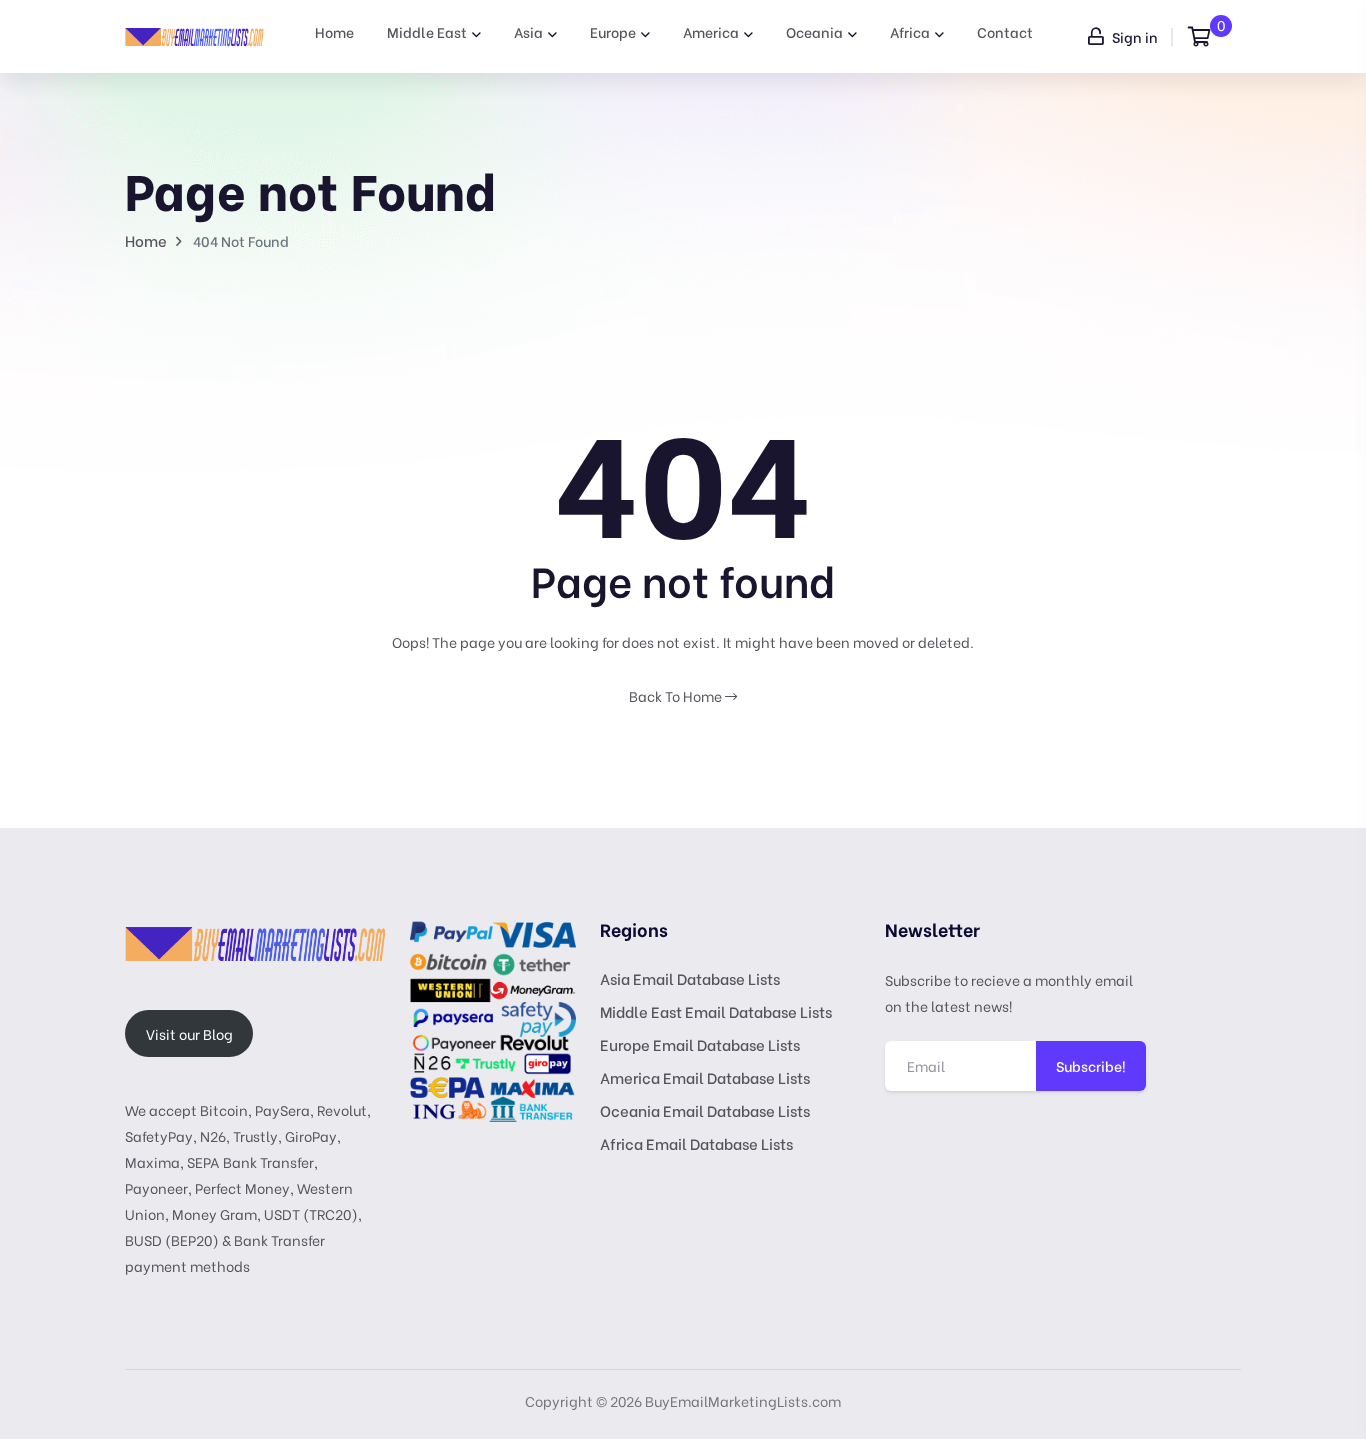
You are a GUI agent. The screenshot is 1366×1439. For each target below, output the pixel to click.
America (711, 31)
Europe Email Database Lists (700, 1044)
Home (334, 31)
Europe (613, 31)
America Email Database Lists (705, 1077)
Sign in (1133, 36)
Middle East (427, 31)
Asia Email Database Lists (690, 978)
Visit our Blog (189, 1033)
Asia (528, 31)
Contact (1005, 31)
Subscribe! (1091, 1065)
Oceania (814, 31)
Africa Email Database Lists (696, 1143)
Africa (910, 31)
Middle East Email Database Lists (716, 1011)
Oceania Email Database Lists (705, 1110)
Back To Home (677, 695)
